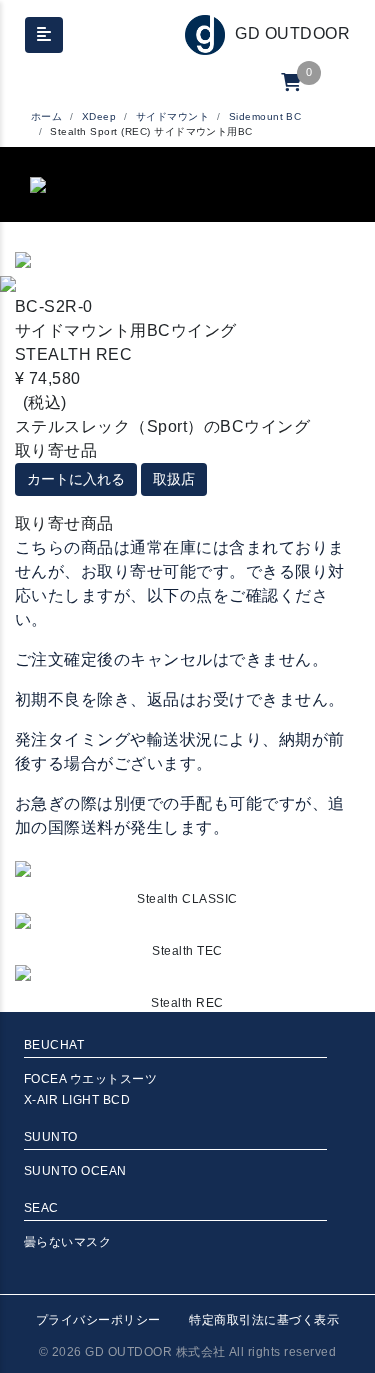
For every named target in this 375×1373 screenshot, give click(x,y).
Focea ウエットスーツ (90, 1079)
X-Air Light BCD (77, 1100)
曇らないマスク (67, 1242)
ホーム (46, 116)
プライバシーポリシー (98, 1320)
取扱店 (174, 479)
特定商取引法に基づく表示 (264, 1320)
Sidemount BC (265, 116)
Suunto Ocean (75, 1171)
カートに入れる (76, 479)
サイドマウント (172, 116)
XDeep (99, 116)
